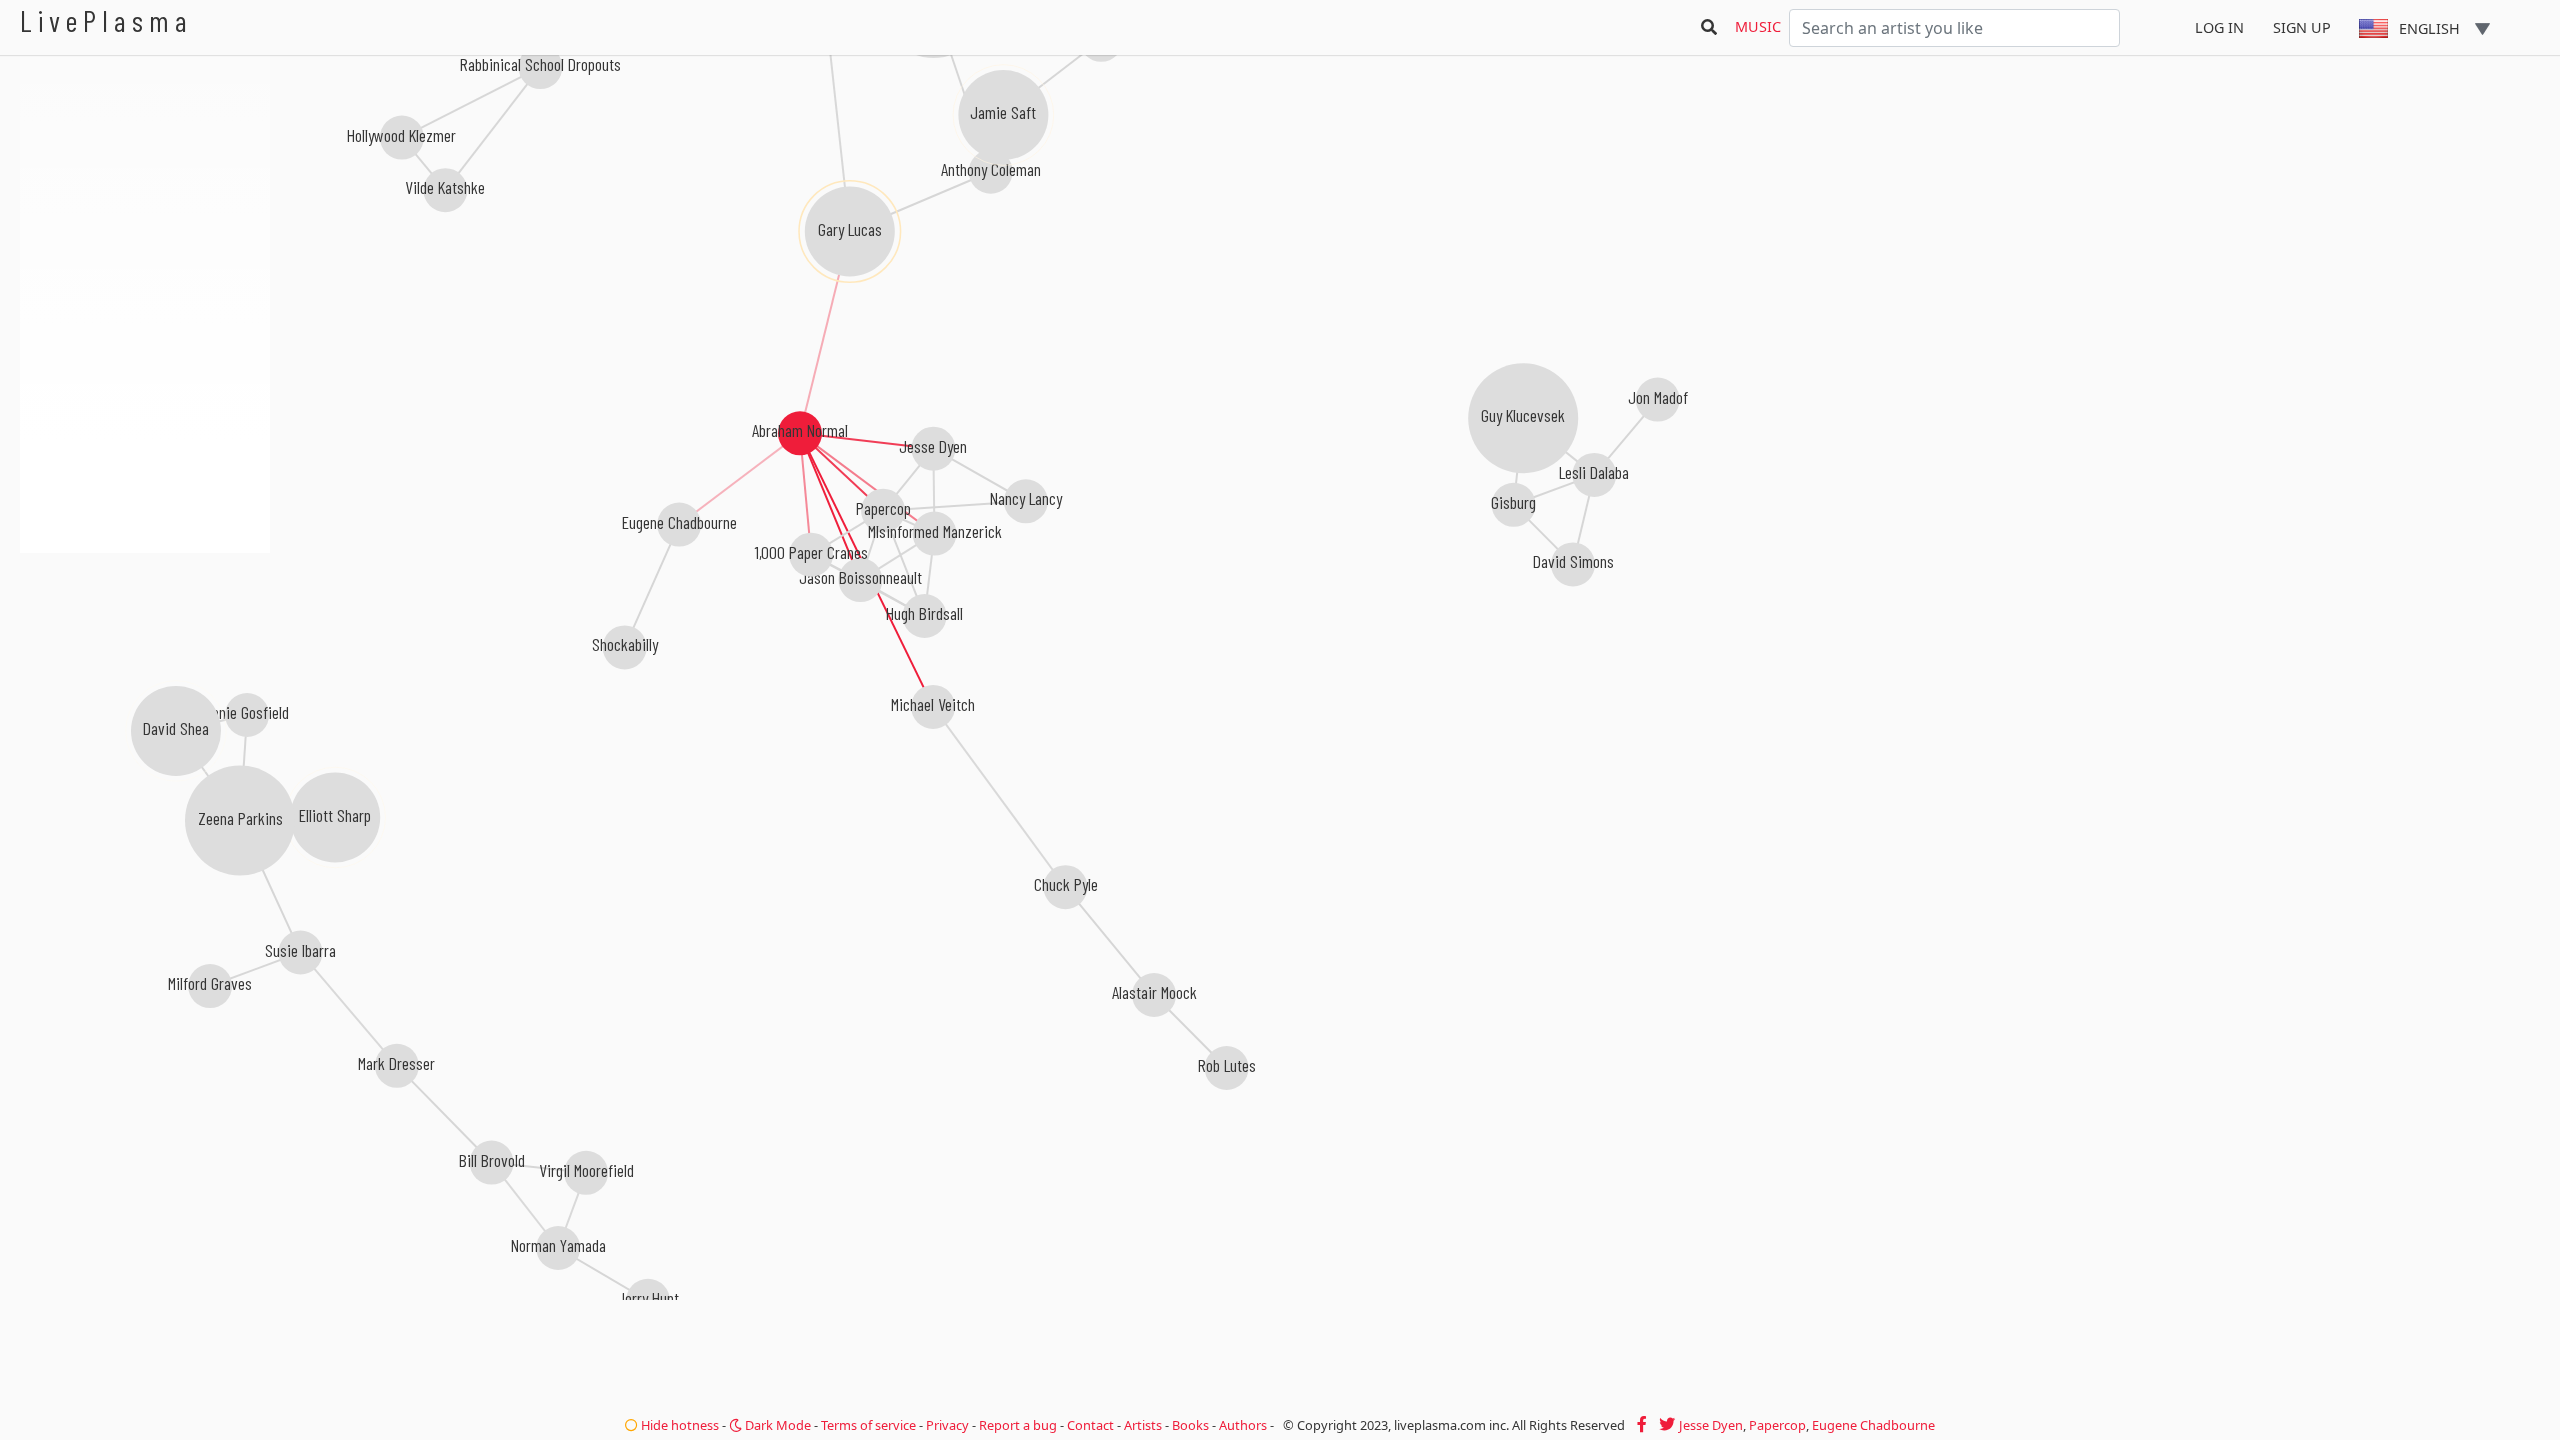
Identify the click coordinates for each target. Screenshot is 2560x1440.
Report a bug (1018, 1425)
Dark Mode (776, 1425)
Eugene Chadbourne (1873, 1425)
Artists (1143, 1425)
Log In (2219, 27)
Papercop (1777, 1425)
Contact (1090, 1425)
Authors (1243, 1425)
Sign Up (2302, 27)
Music (1758, 26)
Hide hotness (678, 1425)
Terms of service (868, 1425)
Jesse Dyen (1711, 1425)
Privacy (947, 1425)
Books (1190, 1425)
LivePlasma (106, 20)
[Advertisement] (145, 660)
